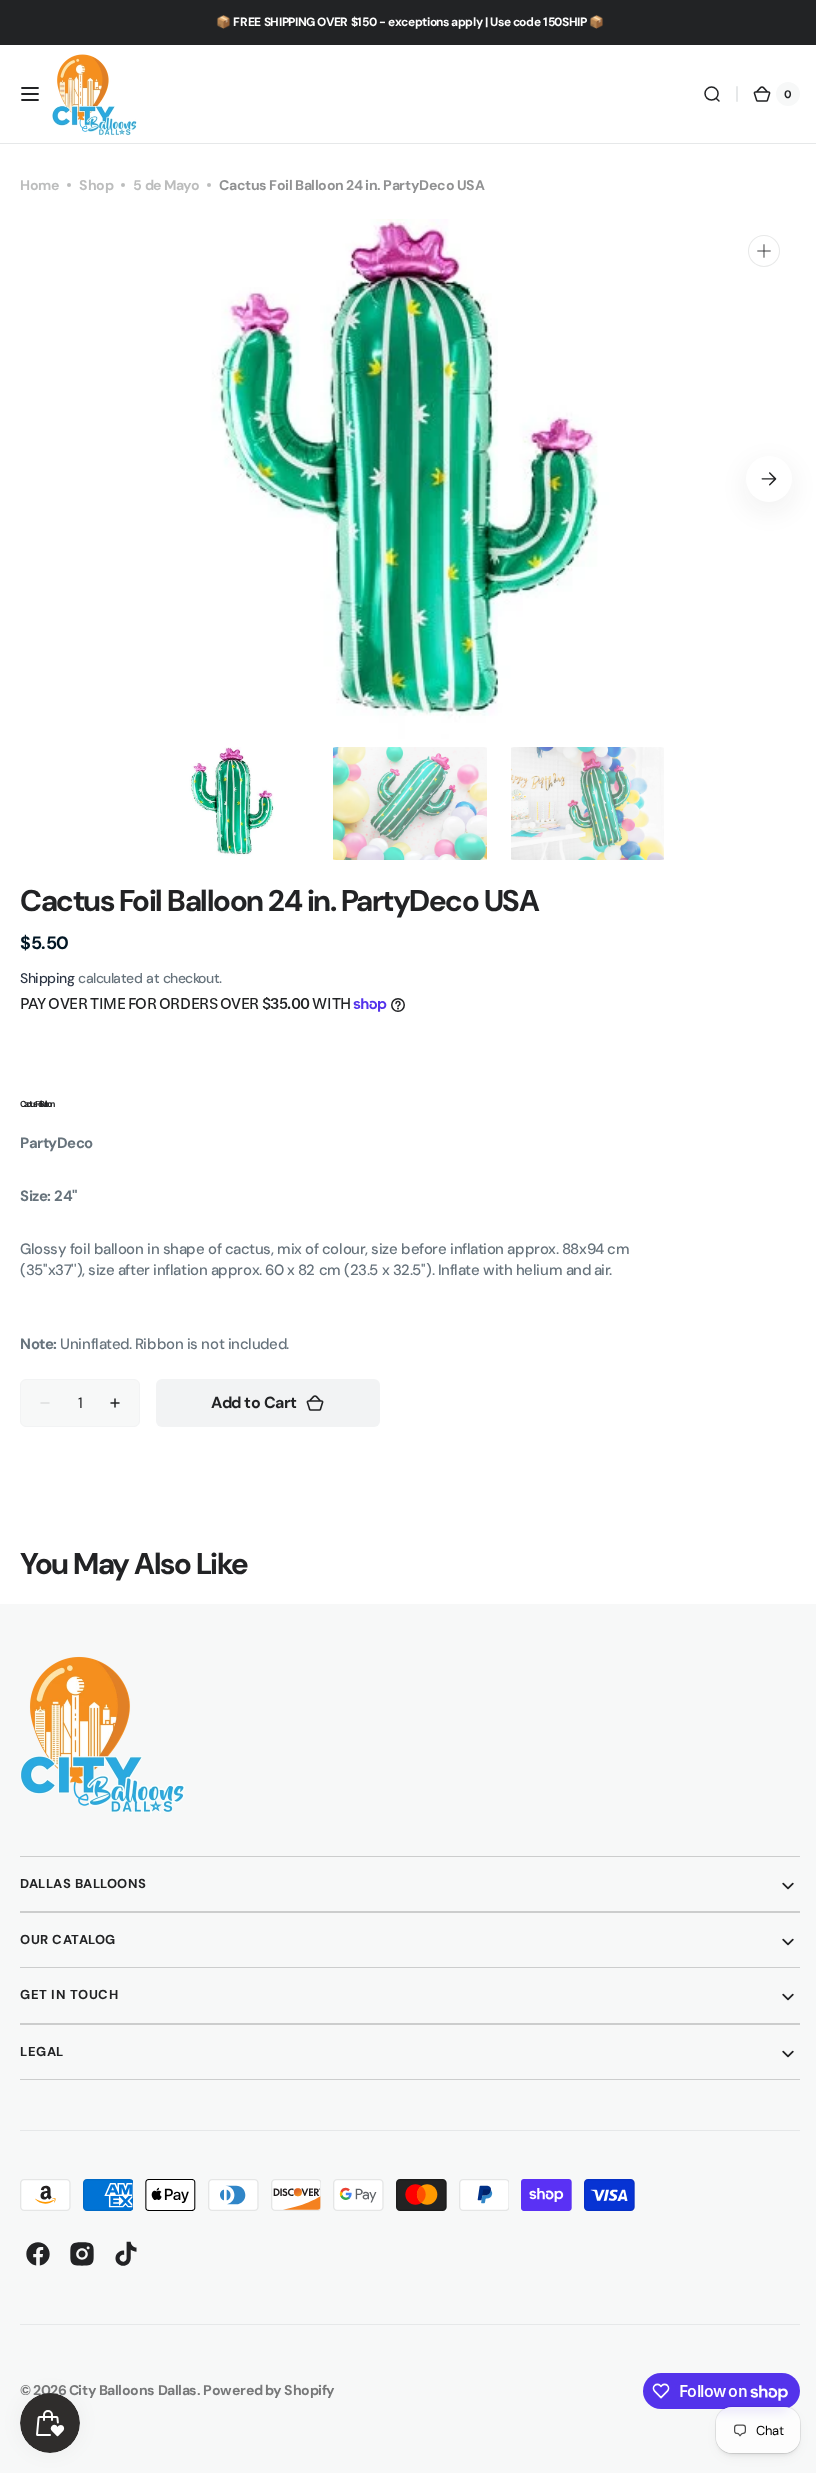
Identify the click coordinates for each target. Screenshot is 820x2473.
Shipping (47, 978)
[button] (30, 94)
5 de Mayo (166, 185)
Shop (96, 185)
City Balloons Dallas (133, 2390)
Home (39, 185)
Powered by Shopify (269, 2390)
